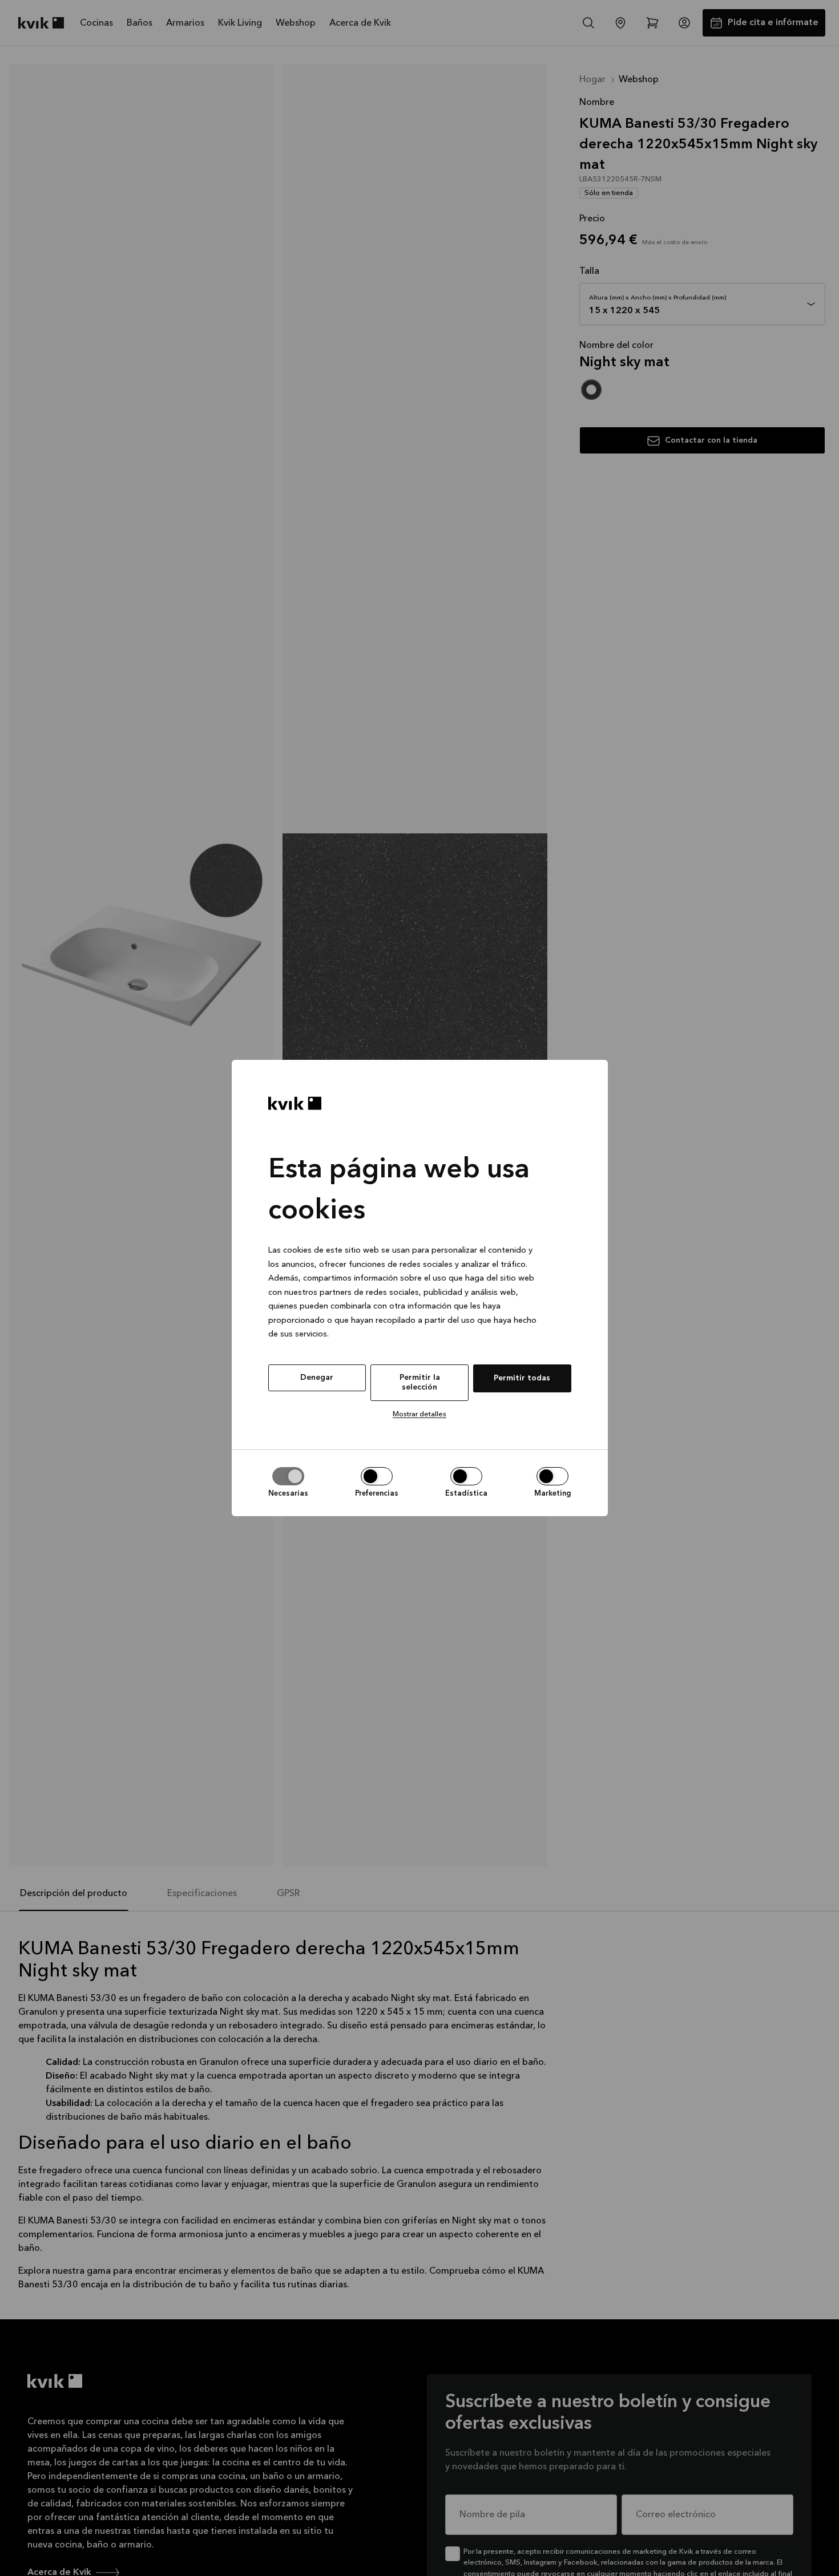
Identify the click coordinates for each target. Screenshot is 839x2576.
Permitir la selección (420, 1382)
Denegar (317, 1378)
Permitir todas (522, 1378)
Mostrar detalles (419, 1414)
